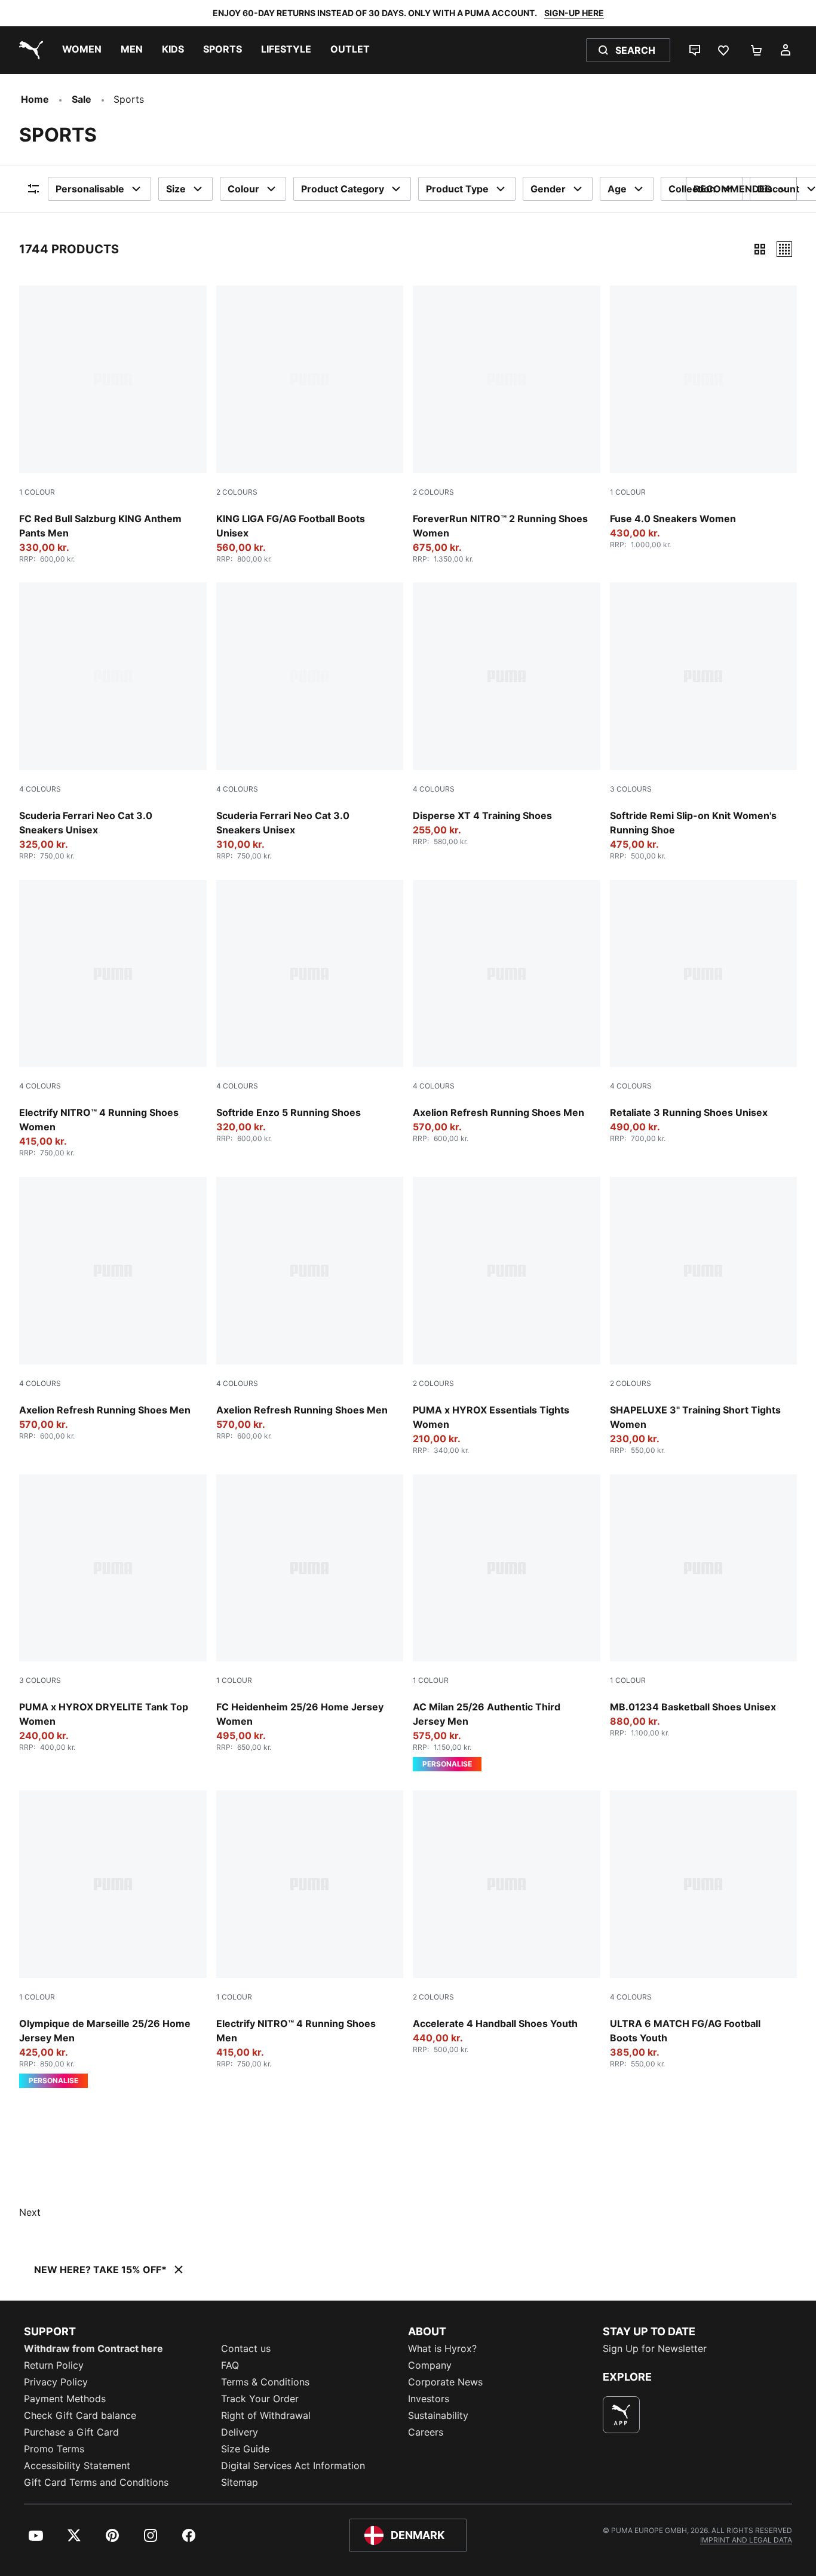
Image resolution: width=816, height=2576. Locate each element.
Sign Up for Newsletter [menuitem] (655, 2348)
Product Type (457, 189)
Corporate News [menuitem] (445, 2382)
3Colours (631, 789)
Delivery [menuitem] (240, 2432)
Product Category (343, 189)
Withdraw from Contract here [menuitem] (93, 2348)
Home (35, 99)
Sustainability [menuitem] (438, 2415)
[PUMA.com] (29, 50)
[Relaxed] (784, 249)
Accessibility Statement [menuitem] (77, 2465)
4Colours (40, 789)
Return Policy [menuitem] (54, 2365)
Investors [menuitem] (429, 2399)
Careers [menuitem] (426, 2432)
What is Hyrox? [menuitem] (442, 2348)
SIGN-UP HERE (574, 13)
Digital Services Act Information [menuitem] (293, 2465)
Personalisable (90, 189)
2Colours (237, 492)
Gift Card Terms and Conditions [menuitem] (96, 2482)
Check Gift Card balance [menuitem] (80, 2415)
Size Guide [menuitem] (245, 2449)
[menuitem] (82, 50)
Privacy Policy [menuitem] (56, 2382)
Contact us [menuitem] (246, 2348)
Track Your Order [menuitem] (260, 2399)
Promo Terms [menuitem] (54, 2449)
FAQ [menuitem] (230, 2365)
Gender (548, 189)
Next (30, 2212)
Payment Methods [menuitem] (65, 2399)
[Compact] (760, 249)
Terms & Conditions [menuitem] (265, 2382)
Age (617, 189)
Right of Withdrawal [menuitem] (266, 2415)
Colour (243, 189)
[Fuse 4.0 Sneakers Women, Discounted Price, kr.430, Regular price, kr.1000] (704, 417)
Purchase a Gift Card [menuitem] (71, 2432)
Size (176, 189)
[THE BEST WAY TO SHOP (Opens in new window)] (621, 2415)
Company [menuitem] (430, 2365)
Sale (82, 99)
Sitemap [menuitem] (240, 2482)
